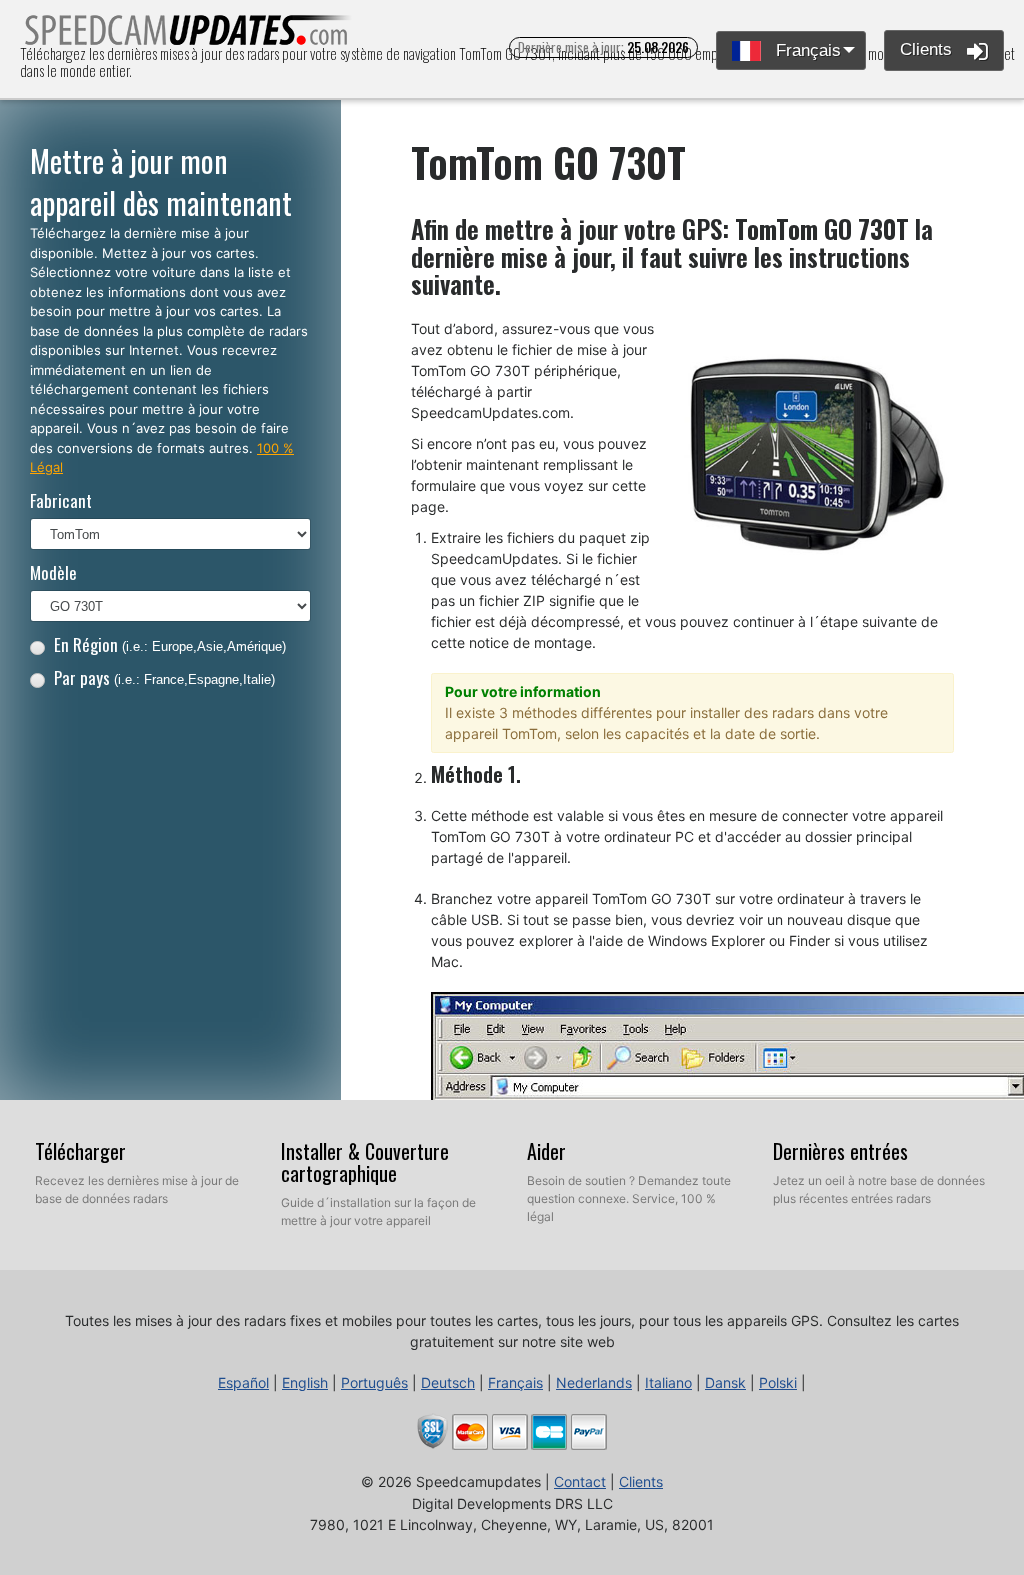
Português (374, 1382)
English (305, 1382)
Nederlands (594, 1382)
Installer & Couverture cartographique (365, 1162)
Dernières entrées (840, 1151)
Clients (928, 49)
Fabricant (61, 500)
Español (243, 1382)
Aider (546, 1151)
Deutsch (448, 1382)
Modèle (53, 572)
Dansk (725, 1382)
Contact (580, 1481)
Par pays (164, 677)
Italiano (668, 1382)
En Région (170, 644)
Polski (778, 1382)
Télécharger (80, 1151)
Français (806, 50)
